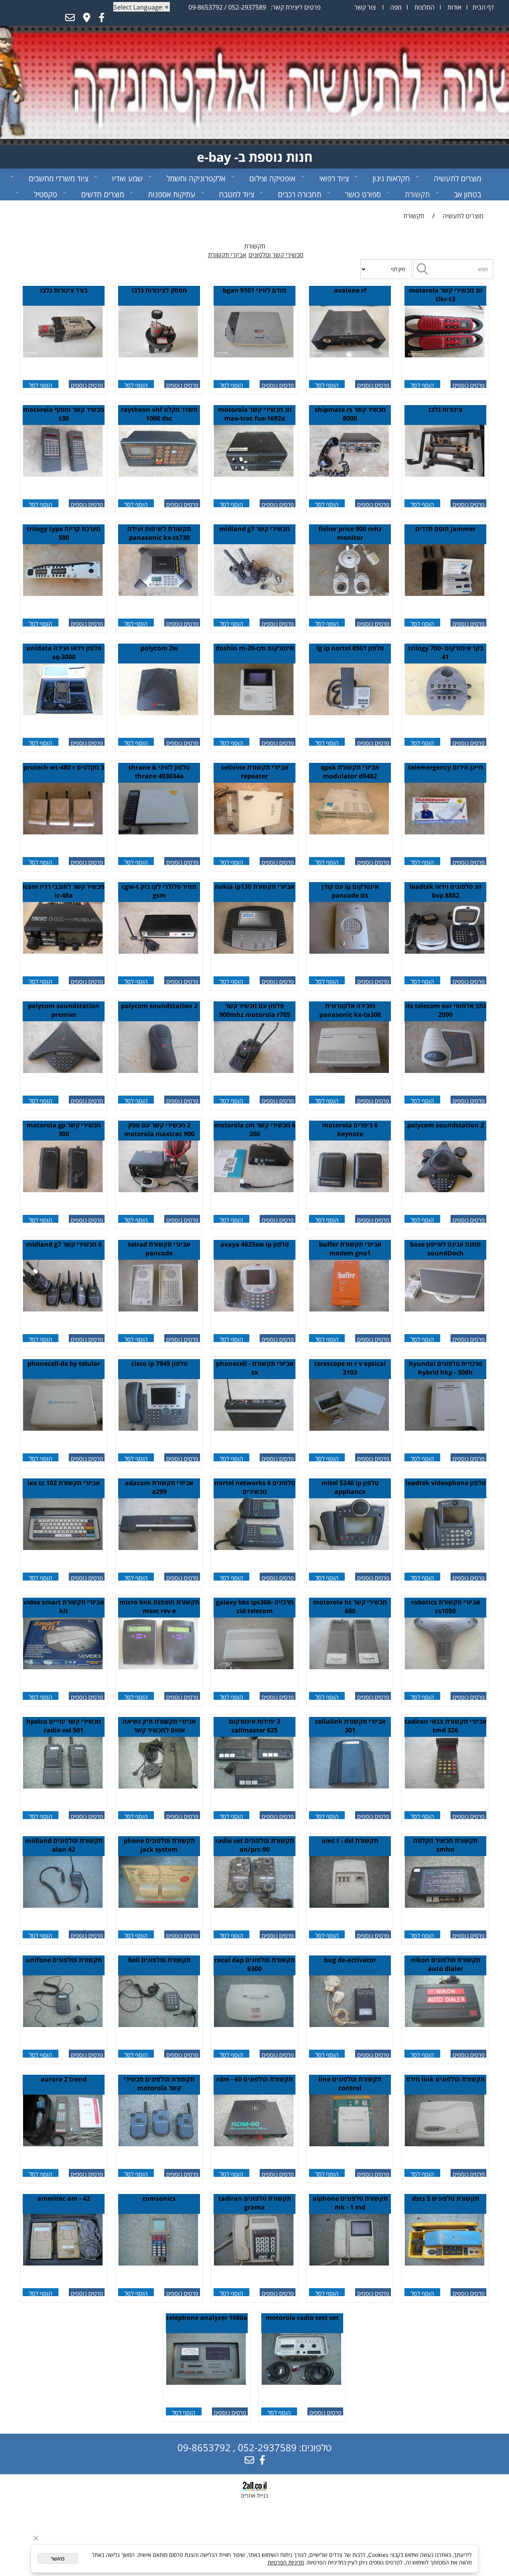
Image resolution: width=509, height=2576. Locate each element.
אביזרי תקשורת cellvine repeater (255, 772)
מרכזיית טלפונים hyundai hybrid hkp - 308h (446, 1368)
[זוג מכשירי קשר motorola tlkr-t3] (445, 355)
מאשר (58, 2559)
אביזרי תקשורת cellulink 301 (350, 1726)
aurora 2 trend (64, 2079)
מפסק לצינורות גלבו (159, 290)
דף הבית (482, 7)
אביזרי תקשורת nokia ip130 (254, 886)
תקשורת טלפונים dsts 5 (446, 2198)
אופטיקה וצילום (272, 178)
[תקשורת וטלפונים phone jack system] (158, 1905)
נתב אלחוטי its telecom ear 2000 (446, 1010)
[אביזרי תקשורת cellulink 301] (349, 1786)
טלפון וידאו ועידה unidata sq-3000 (64, 652)
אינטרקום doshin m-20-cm (255, 648)
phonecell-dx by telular (64, 1364)
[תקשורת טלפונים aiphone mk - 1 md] (349, 2263)
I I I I (424, 7)
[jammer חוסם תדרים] (445, 594)
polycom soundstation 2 (159, 1006)
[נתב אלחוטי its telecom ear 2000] (445, 1071)
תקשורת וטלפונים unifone (64, 1960)
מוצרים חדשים (103, 194)
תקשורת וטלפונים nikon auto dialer (446, 1964)
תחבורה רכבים (300, 194)
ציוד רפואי (334, 178)
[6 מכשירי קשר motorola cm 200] (254, 1190)
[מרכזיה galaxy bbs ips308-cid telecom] (254, 1667)
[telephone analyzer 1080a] (206, 2382)
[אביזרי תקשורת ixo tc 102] (63, 1548)
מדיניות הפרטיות (286, 2562)
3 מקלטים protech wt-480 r (64, 767)
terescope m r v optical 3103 (350, 1368)
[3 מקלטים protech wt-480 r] (63, 832)
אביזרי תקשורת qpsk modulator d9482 (350, 772)
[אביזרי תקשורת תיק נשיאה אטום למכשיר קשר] (158, 1786)
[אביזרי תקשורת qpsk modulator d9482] (349, 832)
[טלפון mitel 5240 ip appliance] (349, 1548)
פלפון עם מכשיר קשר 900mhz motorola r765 (255, 1010)
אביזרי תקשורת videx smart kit (64, 1606)
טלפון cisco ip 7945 (159, 1364)
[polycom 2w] (158, 713)
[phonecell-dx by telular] (63, 1428)
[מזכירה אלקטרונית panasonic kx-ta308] (349, 1071)
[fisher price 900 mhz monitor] (349, 594)
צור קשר (365, 7)
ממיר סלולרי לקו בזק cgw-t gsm (159, 891)
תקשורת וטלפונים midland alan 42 (64, 1845)
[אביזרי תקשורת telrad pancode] (158, 1309)
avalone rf (350, 290)
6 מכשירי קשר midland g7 (64, 1244)
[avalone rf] (349, 355)
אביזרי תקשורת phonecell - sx (255, 1368)
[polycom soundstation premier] (63, 1071)
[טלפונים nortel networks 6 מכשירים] (254, 1548)
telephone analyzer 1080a (207, 2318)
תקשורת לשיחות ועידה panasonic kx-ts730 (159, 533)
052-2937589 (247, 7)
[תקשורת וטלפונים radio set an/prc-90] (254, 1905)
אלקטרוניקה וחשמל (196, 178)
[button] (422, 384)
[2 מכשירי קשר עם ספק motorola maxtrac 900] (158, 1190)
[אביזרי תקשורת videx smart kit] (63, 1667)
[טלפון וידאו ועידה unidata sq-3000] (63, 713)
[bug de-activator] (349, 2025)
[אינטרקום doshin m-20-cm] (254, 713)
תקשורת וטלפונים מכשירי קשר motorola (159, 2083)
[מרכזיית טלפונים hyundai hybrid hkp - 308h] (445, 1428)
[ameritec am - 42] (63, 2263)
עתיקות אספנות (172, 194)
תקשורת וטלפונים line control (350, 2083)
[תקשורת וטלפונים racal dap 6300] (254, 2025)
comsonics (159, 2198)
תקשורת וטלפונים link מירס (446, 2079)
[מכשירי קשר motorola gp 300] (63, 1190)
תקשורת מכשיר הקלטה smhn (445, 1845)
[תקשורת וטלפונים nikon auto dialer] (445, 2025)
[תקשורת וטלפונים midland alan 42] (63, 1905)
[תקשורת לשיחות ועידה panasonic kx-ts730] (158, 594)
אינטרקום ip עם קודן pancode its (350, 891)
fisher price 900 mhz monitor (350, 533)
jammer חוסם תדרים (445, 529)
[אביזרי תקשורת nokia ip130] (254, 951)
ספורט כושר (363, 194)
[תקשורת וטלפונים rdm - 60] (254, 2144)
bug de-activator (350, 1960)
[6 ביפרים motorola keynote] (349, 1190)
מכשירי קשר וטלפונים (276, 255)
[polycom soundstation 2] (158, 1071)
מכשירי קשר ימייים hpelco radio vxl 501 (64, 1726)
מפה (395, 7)
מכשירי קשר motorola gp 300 (64, 1129)
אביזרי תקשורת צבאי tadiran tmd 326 (445, 1726)
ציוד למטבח (237, 194)
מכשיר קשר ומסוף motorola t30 (64, 414)
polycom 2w (159, 648)
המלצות (424, 7)
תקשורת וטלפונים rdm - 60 (254, 2079)
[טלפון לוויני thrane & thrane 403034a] (158, 832)
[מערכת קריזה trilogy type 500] (63, 594)
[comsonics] (158, 2263)
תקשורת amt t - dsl (350, 1841)
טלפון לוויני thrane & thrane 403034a (159, 772)
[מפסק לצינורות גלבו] (158, 355)
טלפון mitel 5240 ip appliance (350, 1487)
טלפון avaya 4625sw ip (254, 1244)
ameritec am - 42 (64, 2198)
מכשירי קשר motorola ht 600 (350, 1606)
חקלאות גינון (391, 178)
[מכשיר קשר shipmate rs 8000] (349, 474)
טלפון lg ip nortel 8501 (350, 648)
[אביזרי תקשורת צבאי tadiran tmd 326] (445, 1786)
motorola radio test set (302, 2318)
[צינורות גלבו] (445, 474)
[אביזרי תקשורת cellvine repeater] (254, 832)
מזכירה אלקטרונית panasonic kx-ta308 (350, 1010)
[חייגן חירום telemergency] (445, 832)
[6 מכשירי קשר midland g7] (63, 1309)
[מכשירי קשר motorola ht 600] (349, 1667)
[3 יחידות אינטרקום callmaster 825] (254, 1786)
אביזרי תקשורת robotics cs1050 (446, 1606)
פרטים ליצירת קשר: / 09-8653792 (254, 7)
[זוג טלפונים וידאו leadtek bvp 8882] (445, 951)
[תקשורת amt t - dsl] (349, 1905)
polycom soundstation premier (64, 1010)
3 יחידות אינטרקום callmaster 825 (255, 1726)
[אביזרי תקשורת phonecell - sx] (254, 1428)
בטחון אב (467, 194)
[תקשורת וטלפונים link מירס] (445, 2144)
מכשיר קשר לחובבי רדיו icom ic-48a (64, 891)
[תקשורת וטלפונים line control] (349, 2144)
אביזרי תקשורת (227, 255)
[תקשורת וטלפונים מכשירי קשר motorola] (158, 2144)
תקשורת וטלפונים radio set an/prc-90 (254, 1845)
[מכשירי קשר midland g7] (254, 594)
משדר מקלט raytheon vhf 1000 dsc (159, 414)
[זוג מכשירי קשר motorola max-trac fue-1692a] (254, 474)
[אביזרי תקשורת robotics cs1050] (445, 1667)
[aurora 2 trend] (63, 2144)
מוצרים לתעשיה (458, 178)
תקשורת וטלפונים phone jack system (159, 1845)
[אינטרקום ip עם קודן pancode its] (349, 951)
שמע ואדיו (127, 178)
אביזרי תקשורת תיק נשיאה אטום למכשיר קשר (159, 1726)
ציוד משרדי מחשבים (58, 178)
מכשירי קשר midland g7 (254, 529)
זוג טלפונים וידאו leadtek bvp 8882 (445, 891)
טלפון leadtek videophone (446, 1483)
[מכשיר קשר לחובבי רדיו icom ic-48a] (63, 951)
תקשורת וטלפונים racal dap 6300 (254, 1964)
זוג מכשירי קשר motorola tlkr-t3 (446, 295)
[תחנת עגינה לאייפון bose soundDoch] (445, 1309)
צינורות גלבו (446, 409)
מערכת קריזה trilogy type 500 (64, 533)
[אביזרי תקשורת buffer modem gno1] (349, 1309)
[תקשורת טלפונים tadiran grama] (254, 2263)
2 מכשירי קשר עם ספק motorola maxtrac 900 (159, 1129)
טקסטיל (46, 194)
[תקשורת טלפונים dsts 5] (445, 2263)
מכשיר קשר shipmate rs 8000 (350, 414)
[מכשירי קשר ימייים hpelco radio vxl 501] (63, 1786)
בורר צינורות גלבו (64, 290)
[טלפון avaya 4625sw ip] (254, 1309)
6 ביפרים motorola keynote (350, 1129)
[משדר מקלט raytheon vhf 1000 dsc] (158, 474)
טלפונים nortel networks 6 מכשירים (255, 1487)
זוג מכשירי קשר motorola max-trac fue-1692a (255, 414)
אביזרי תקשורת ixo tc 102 (64, 1483)
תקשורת (417, 194)
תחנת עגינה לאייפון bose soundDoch (445, 1249)
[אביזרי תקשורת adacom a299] (158, 1548)
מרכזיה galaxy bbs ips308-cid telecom (255, 1606)
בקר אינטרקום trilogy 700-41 (446, 652)
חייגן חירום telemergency (446, 767)
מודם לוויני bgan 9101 (254, 290)
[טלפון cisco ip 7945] (158, 1428)
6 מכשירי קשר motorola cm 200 (255, 1129)
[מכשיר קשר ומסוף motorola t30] (63, 474)
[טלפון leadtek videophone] (445, 1548)
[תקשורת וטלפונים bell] (158, 2025)
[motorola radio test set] (301, 2382)
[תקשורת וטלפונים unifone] (63, 2025)
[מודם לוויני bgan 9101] (254, 355)
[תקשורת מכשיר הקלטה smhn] (445, 1905)
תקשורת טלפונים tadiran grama (255, 2203)
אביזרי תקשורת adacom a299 (159, 1487)
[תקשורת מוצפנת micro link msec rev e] (158, 1667)
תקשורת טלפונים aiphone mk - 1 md (350, 2203)
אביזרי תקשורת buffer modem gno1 (350, 1249)
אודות (454, 7)
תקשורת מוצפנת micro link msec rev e (159, 1606)
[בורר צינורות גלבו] (63, 355)
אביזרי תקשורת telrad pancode (159, 1249)
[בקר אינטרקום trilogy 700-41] (445, 713)
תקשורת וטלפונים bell (159, 1960)
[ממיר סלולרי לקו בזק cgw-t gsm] (158, 951)
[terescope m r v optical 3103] (349, 1428)
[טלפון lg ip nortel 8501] (349, 713)
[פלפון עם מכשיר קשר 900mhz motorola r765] (254, 1071)
